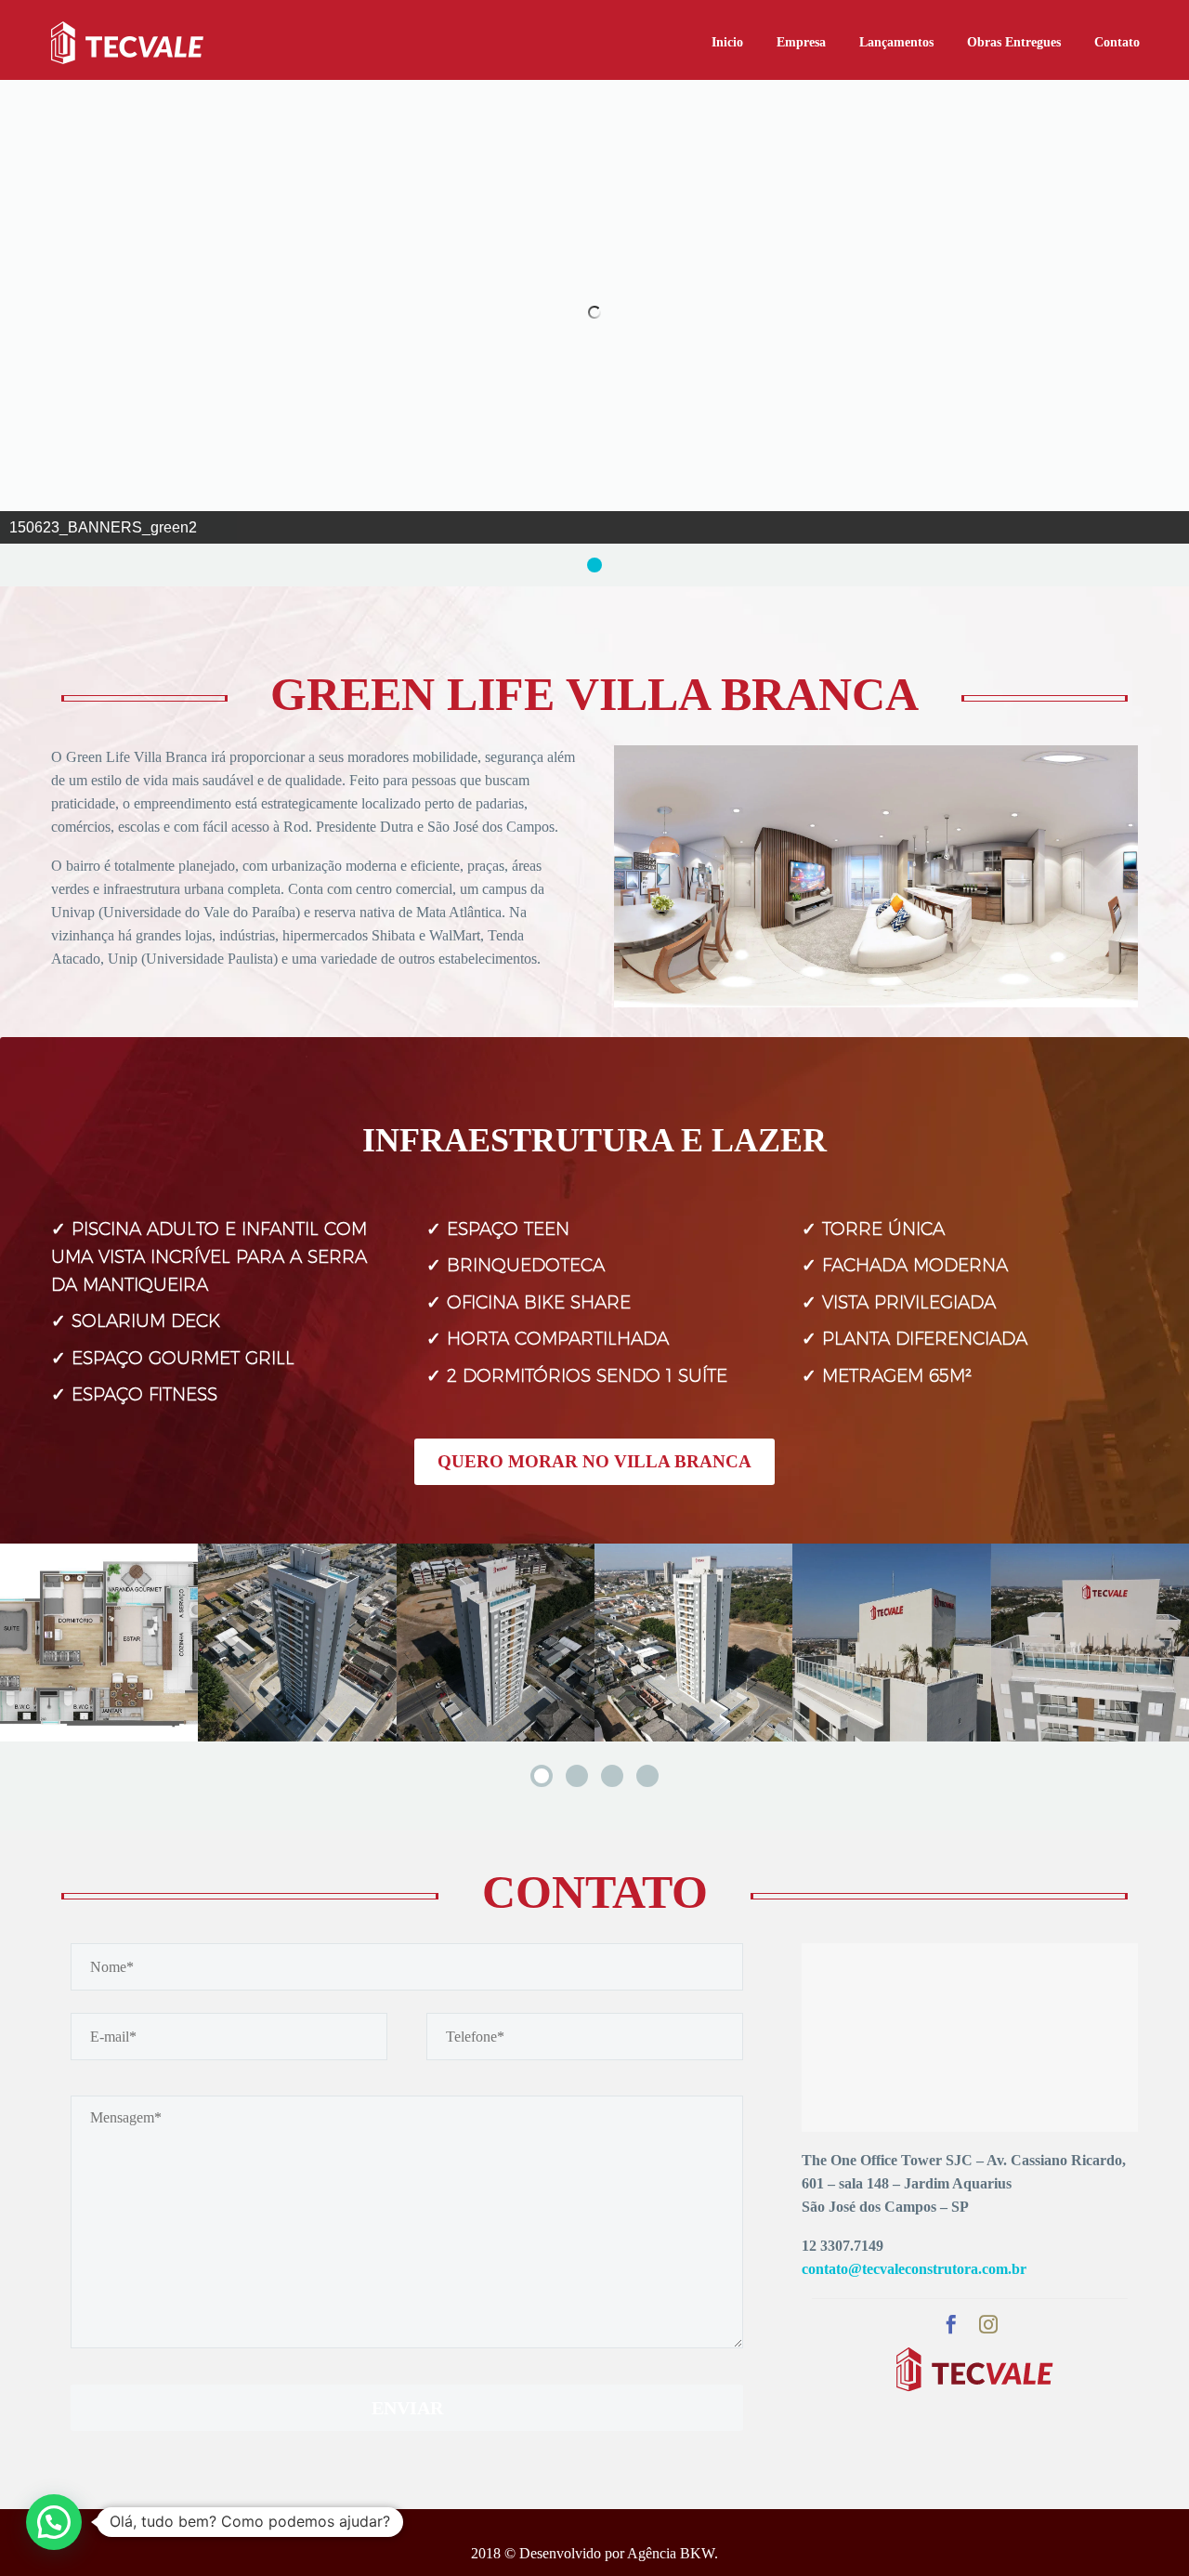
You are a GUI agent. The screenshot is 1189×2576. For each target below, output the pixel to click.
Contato (1117, 42)
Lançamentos (896, 42)
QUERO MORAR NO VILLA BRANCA (594, 1461)
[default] (297, 1643)
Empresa (801, 42)
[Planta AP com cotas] (99, 1643)
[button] (54, 2522)
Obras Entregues (1014, 42)
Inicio (727, 42)
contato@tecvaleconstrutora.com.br (914, 2269)
